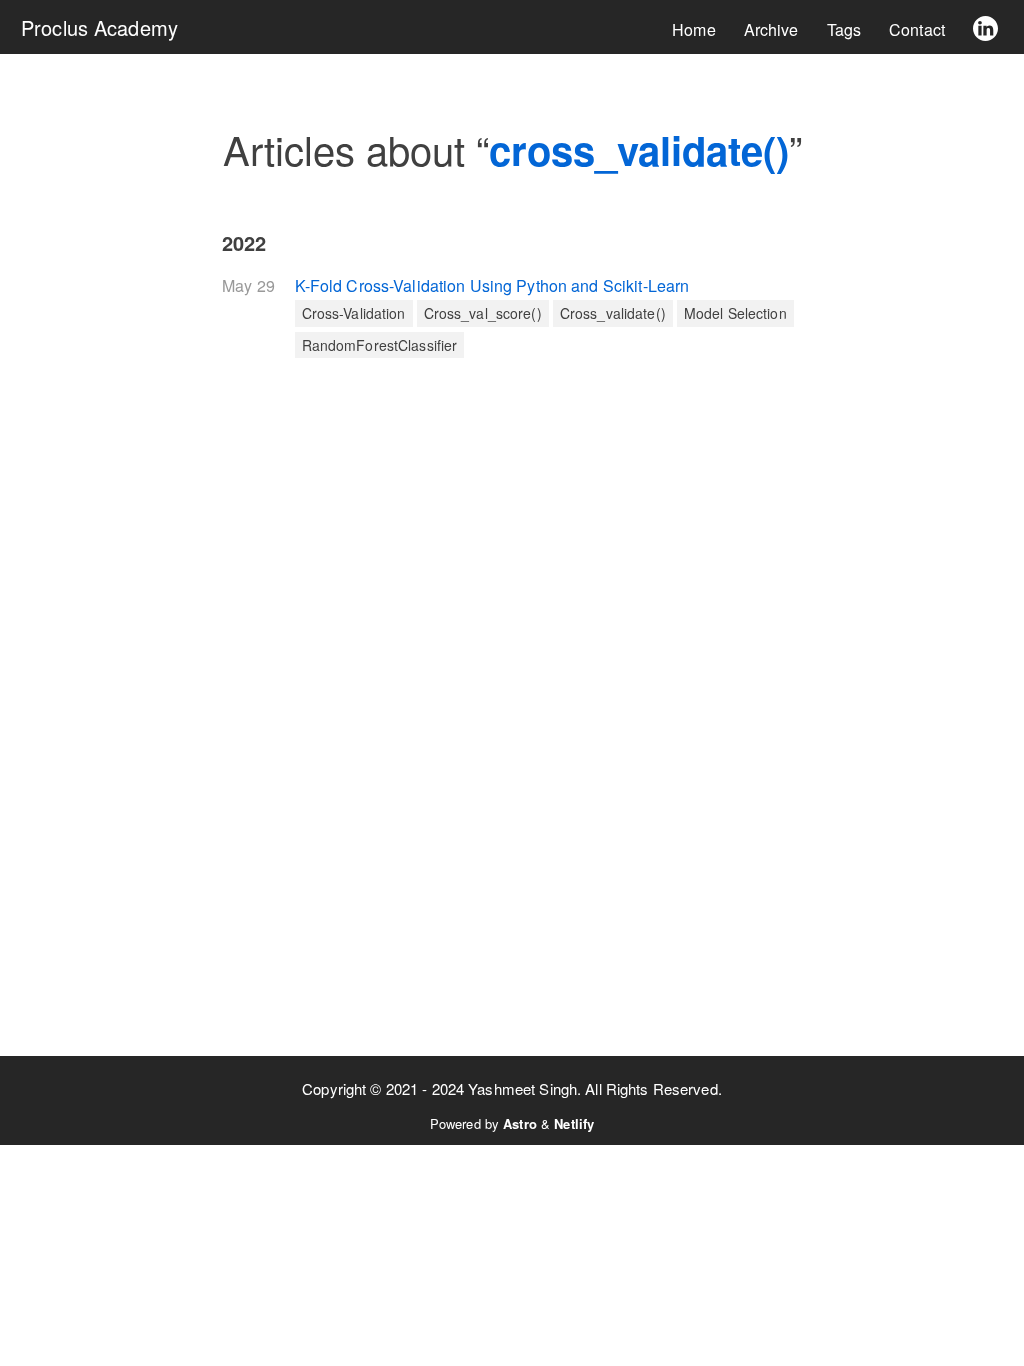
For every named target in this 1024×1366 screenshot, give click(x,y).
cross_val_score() (483, 313)
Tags (844, 29)
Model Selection (735, 313)
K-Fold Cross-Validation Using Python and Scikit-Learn (492, 285)
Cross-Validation (354, 313)
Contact (917, 29)
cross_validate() (613, 313)
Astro (520, 1123)
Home (694, 29)
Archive (771, 29)
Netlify (574, 1123)
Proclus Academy (99, 27)
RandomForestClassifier (380, 345)
